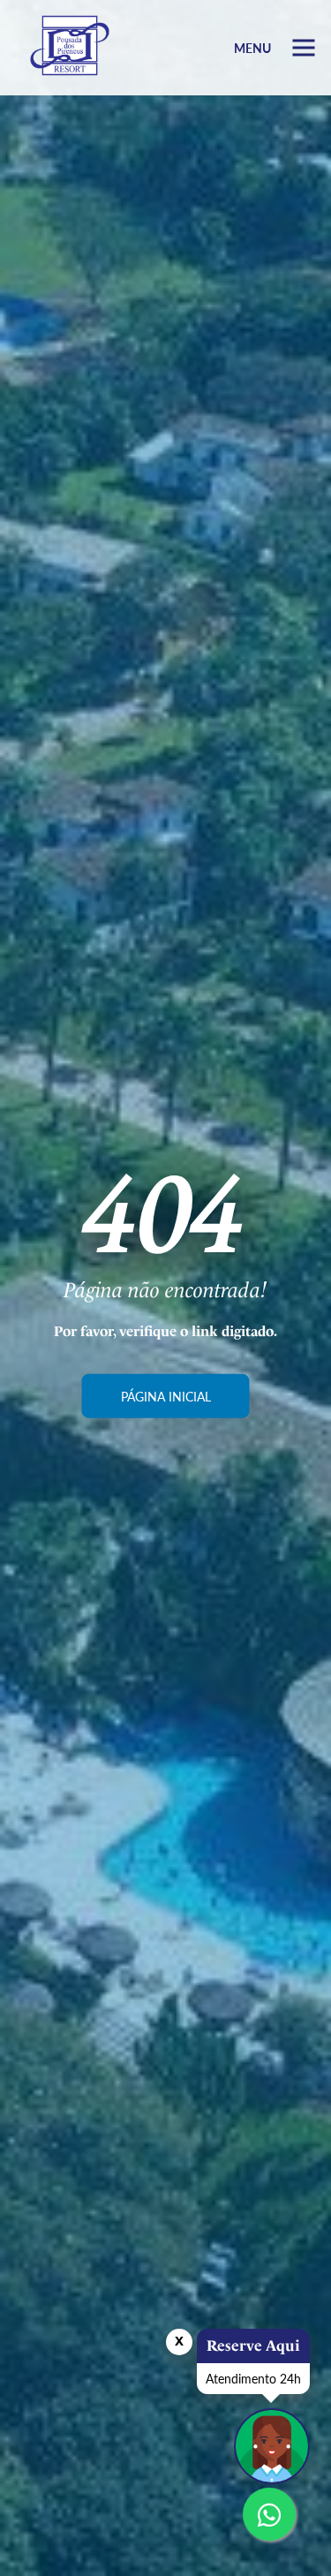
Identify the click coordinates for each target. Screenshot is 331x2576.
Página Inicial (166, 1396)
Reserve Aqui (253, 2346)
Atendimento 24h (253, 2378)
